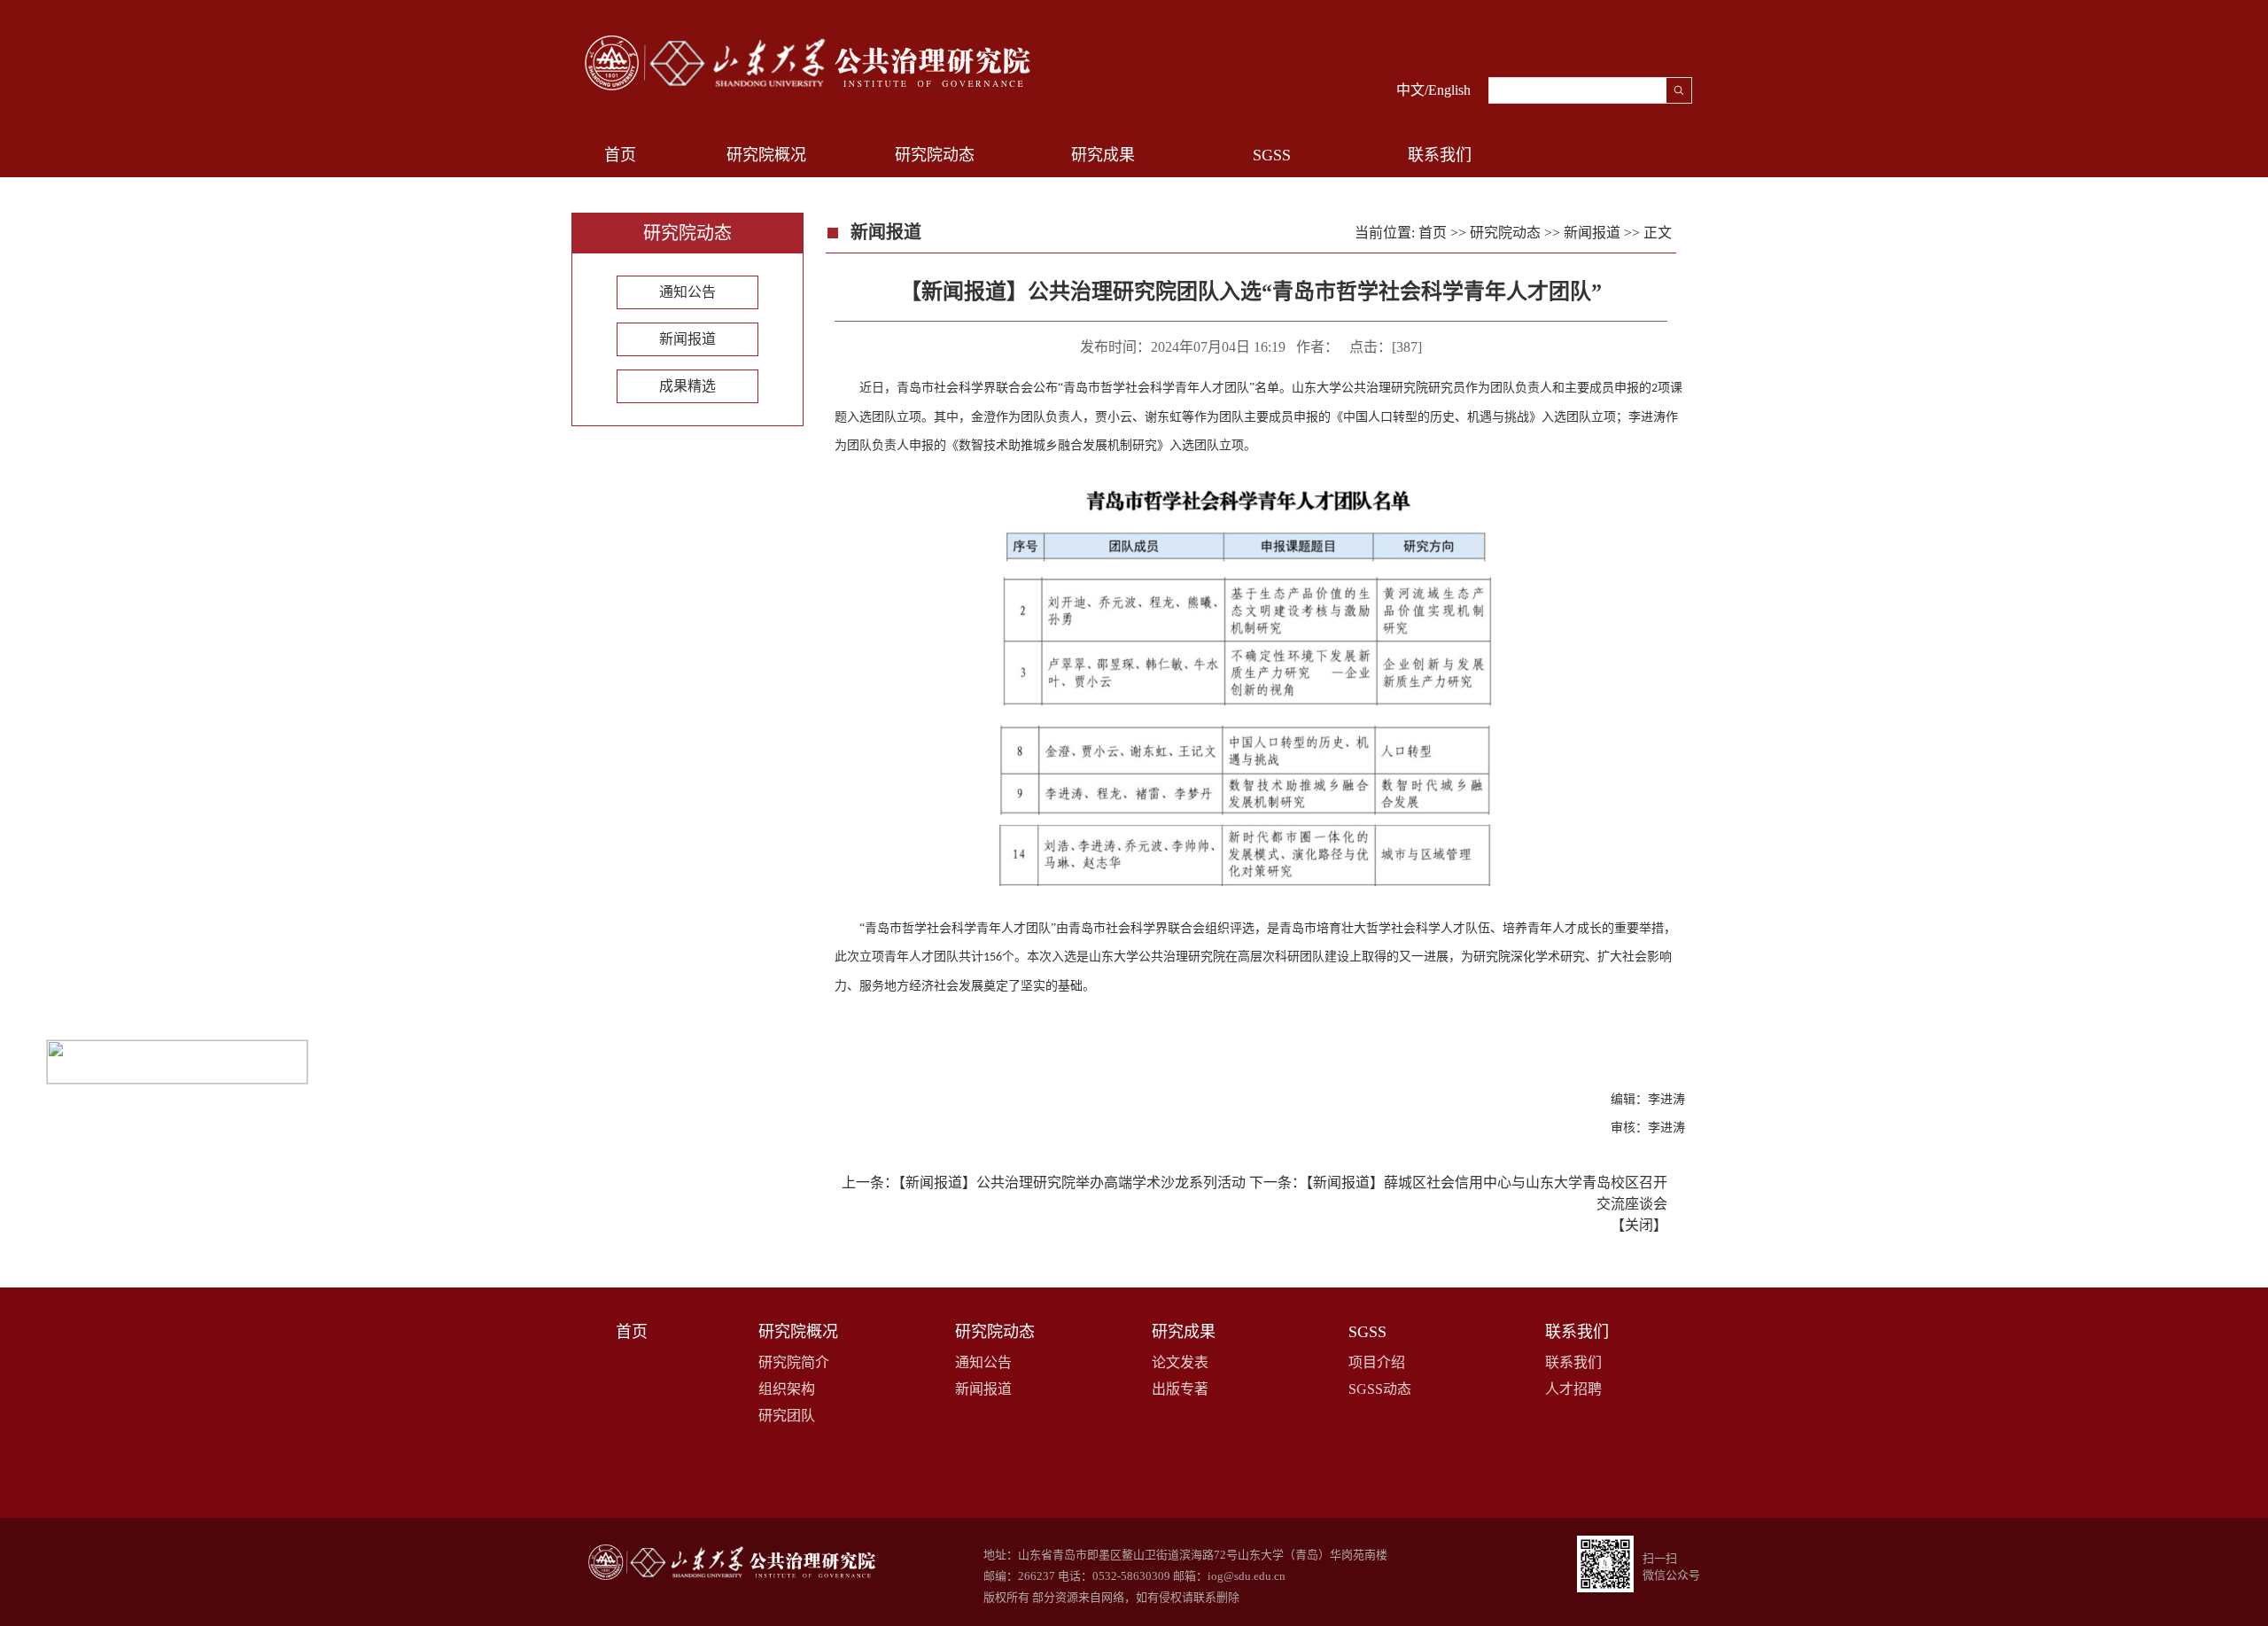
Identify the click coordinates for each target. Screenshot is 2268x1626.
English (1449, 90)
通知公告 (687, 292)
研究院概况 (798, 1332)
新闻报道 (687, 339)
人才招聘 (1573, 1389)
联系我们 (1573, 1362)
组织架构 (787, 1389)
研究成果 (1184, 1332)
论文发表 (1180, 1362)
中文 (1410, 90)
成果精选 (687, 386)
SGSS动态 (1380, 1389)
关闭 (1639, 1225)
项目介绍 (1377, 1362)
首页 (620, 155)
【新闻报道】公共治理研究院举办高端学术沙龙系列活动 (1072, 1183)
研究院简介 (794, 1362)
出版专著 (1180, 1389)
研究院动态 (1505, 233)
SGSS (1367, 1332)
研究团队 (787, 1416)
